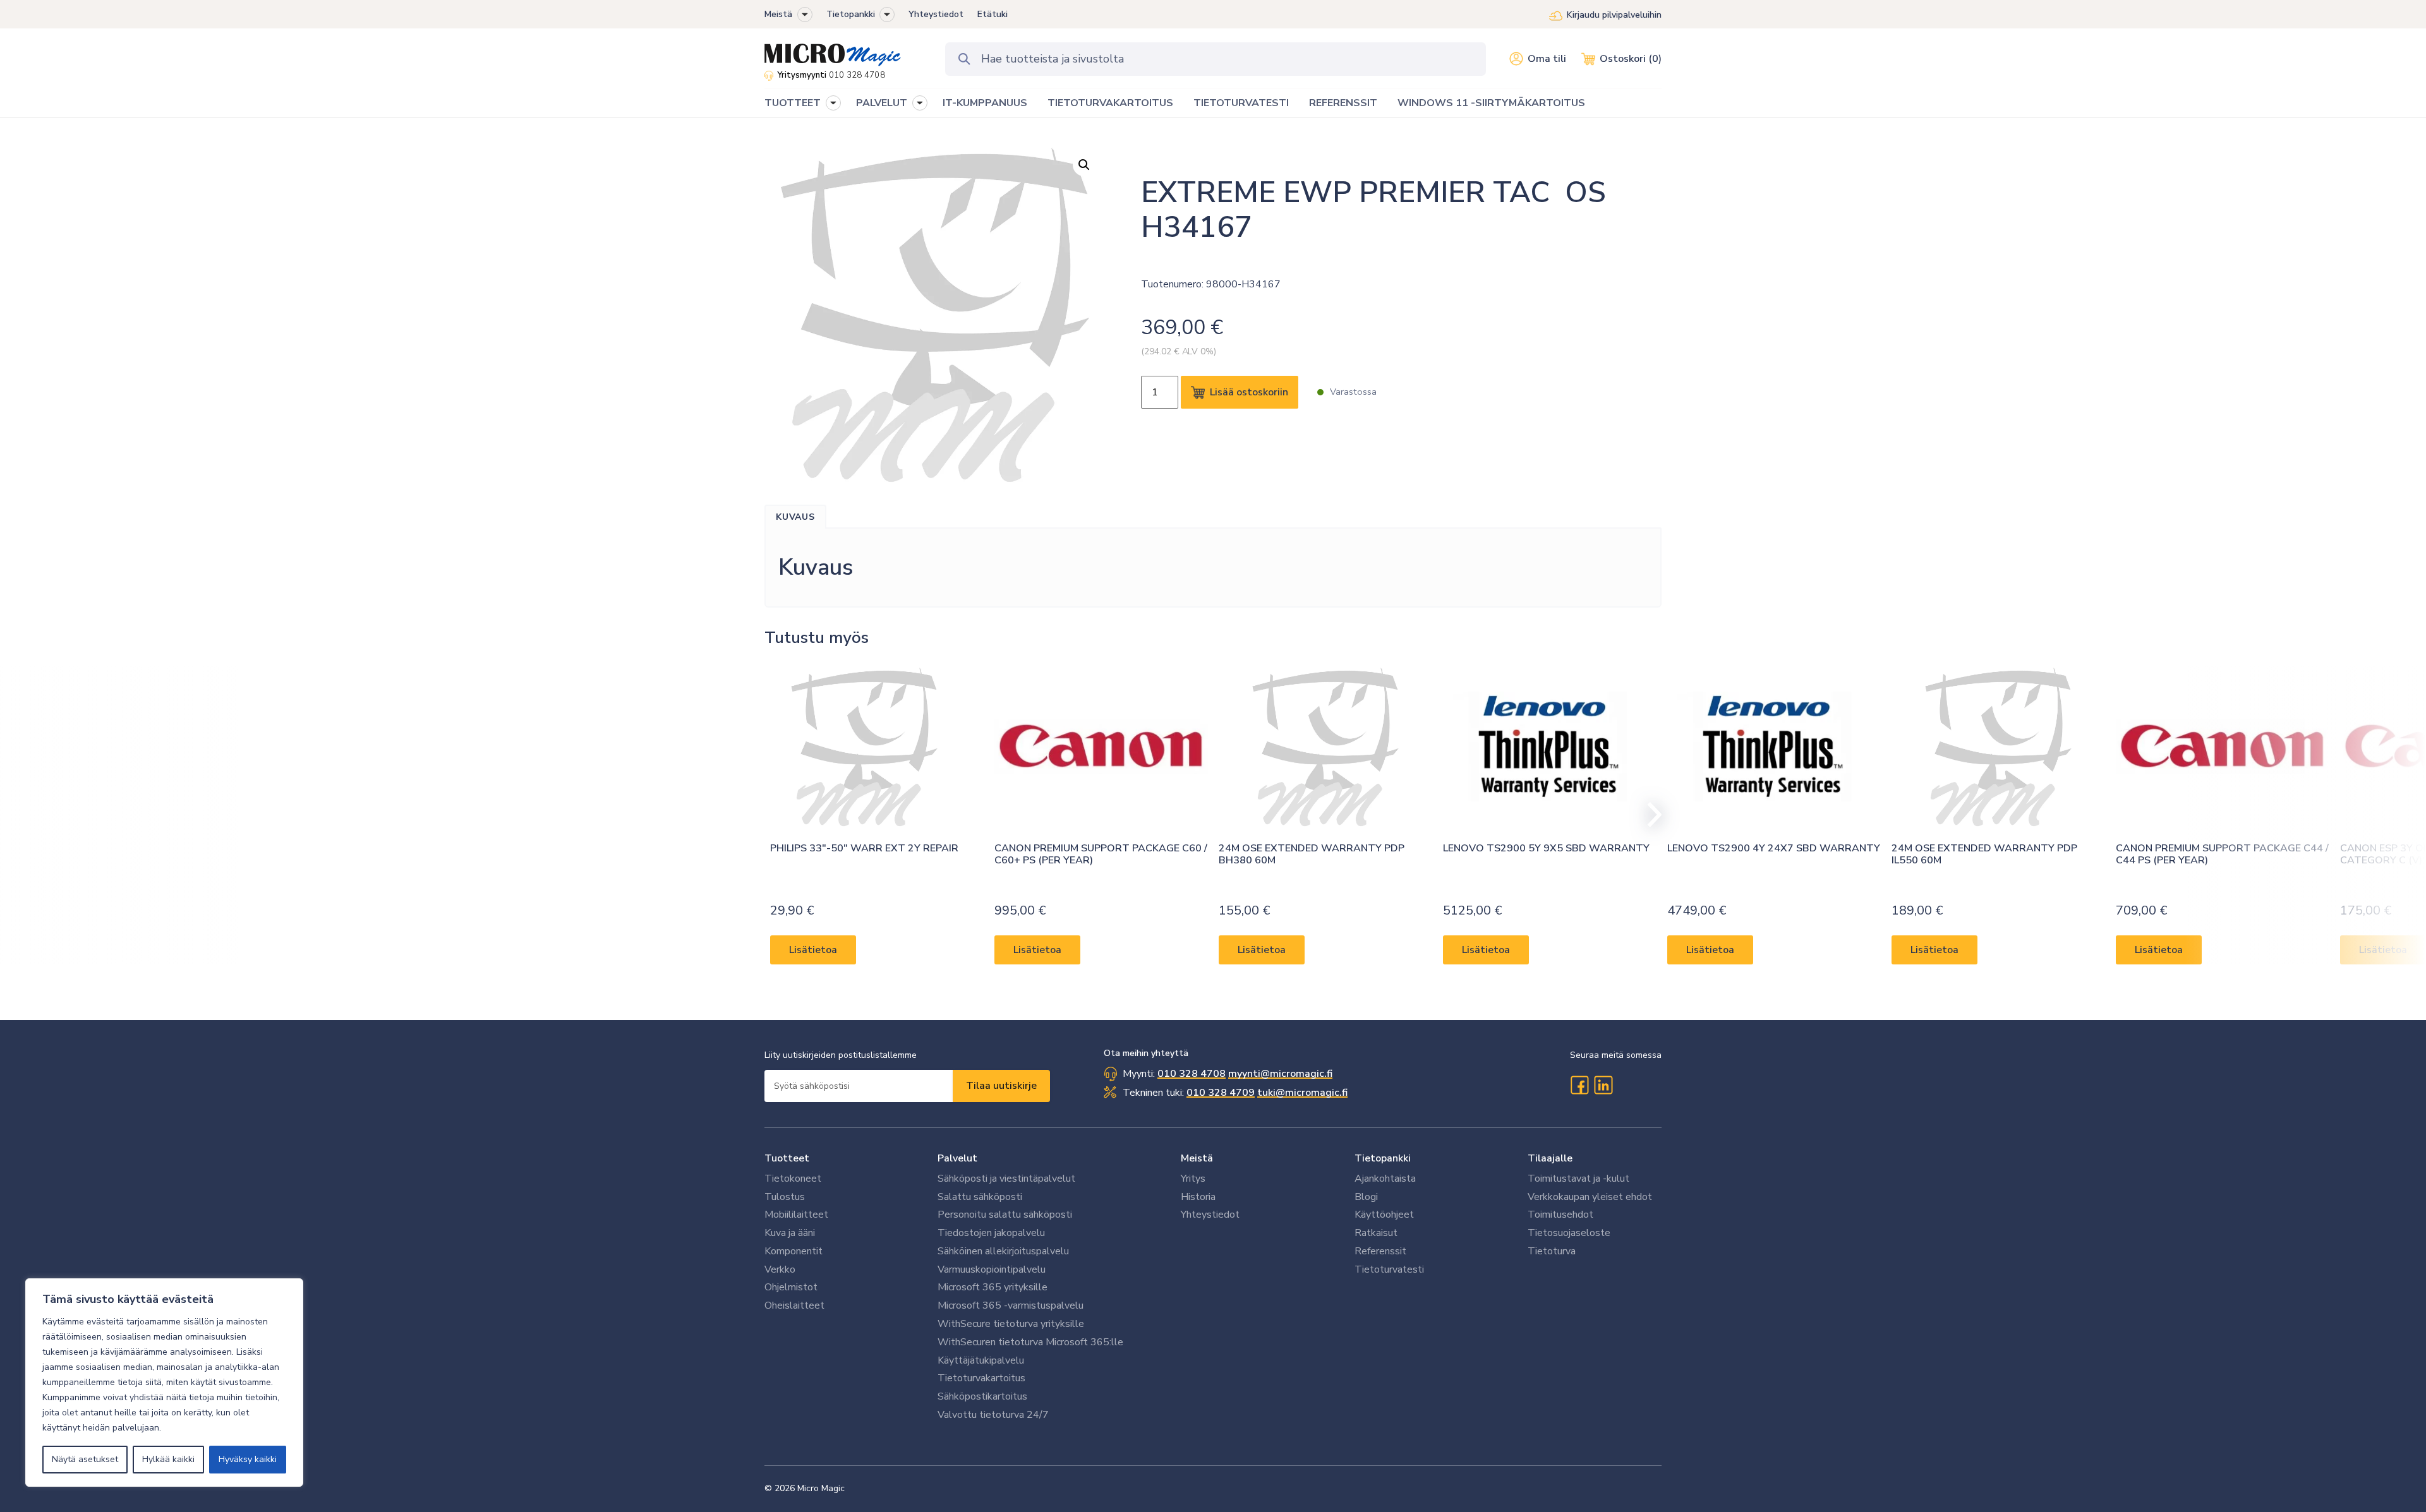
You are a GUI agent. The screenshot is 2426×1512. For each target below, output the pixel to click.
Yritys (1193, 1179)
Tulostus (785, 1197)
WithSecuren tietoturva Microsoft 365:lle (1030, 1342)
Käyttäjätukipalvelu (981, 1360)
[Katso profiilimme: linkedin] (1603, 1085)
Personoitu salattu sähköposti (1005, 1215)
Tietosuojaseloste (1569, 1233)
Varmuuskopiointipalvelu (992, 1269)
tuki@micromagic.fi (1302, 1093)
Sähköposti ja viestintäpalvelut (1006, 1179)
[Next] (1649, 815)
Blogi (1366, 1197)
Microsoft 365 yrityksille (993, 1287)
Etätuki (993, 14)
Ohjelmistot (791, 1287)
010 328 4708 (857, 75)
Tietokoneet (793, 1179)
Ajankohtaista (1385, 1179)
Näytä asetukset (85, 1459)
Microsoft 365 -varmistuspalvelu (1011, 1305)
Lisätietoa (813, 950)
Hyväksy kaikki (248, 1459)
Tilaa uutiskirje (1001, 1086)
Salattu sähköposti (980, 1197)
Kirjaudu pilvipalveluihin (1614, 15)
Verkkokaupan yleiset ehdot (1590, 1197)
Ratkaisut (1376, 1233)
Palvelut (957, 1158)
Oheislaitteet (794, 1305)
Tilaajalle (1550, 1158)
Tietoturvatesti (1389, 1269)
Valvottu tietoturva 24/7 (993, 1415)
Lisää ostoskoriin (1249, 392)
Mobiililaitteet (796, 1215)
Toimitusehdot (1560, 1215)
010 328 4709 (1221, 1093)
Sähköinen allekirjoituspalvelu (1003, 1251)
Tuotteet (787, 1158)
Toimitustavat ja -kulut (1578, 1179)
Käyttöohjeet (1384, 1215)
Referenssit (1380, 1251)
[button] (805, 15)
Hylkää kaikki (168, 1459)
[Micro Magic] (833, 51)
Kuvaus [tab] (795, 517)
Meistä (778, 14)
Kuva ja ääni (790, 1233)
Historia (1198, 1197)
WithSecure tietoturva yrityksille (1011, 1324)
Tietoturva (1552, 1251)
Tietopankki (851, 14)
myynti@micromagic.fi (1280, 1074)
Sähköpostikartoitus (982, 1396)
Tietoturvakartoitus (981, 1378)
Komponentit (794, 1251)
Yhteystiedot (936, 14)
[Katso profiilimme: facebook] (1579, 1085)
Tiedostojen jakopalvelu (991, 1233)
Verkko (780, 1269)
